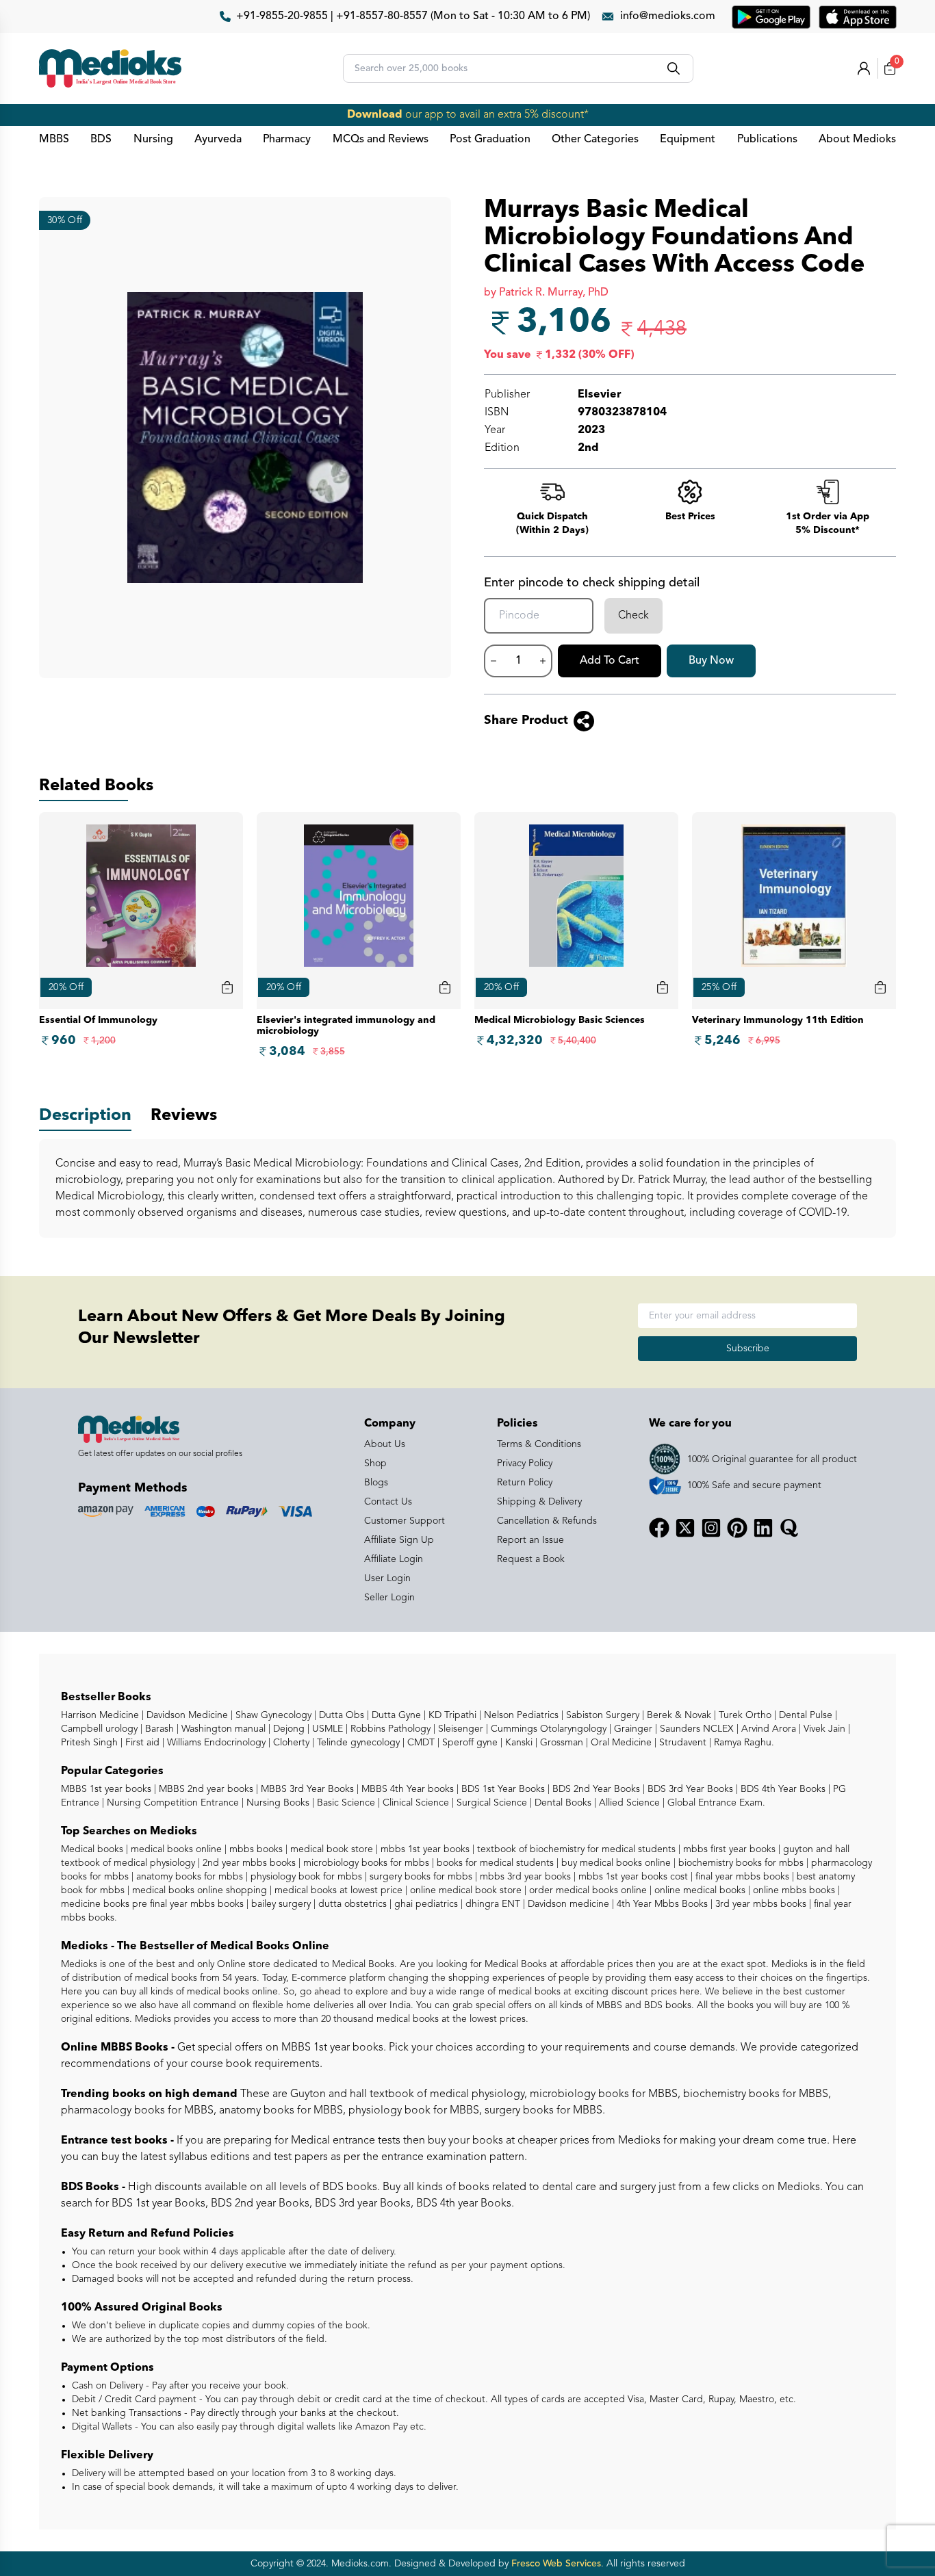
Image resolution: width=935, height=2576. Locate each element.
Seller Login (389, 1598)
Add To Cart (610, 661)
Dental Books (562, 1803)
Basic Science (345, 1803)
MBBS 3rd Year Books (306, 1789)
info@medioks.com (668, 16)
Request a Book (531, 1559)
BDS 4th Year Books (782, 1789)
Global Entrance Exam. (715, 1803)
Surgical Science (490, 1803)
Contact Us (388, 1502)
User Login (387, 1578)
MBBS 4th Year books (406, 1789)
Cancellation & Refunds (547, 1521)
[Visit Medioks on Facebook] (659, 1528)
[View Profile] (864, 68)
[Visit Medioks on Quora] (789, 1528)
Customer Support (405, 1521)
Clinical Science (414, 1803)
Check (633, 616)
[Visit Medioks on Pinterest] (737, 1528)
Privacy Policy (525, 1463)
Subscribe (748, 1349)
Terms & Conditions (539, 1444)
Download (375, 115)
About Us (385, 1444)
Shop (375, 1463)
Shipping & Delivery (539, 1502)
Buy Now (711, 661)
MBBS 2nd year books (205, 1789)
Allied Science (628, 1803)
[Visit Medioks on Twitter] (685, 1528)
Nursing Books (277, 1803)
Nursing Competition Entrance (171, 1803)
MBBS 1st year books (107, 1789)
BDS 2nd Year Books (595, 1789)
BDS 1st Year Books (502, 1789)
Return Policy (525, 1483)
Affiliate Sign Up (399, 1540)
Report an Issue (530, 1540)
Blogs (376, 1483)
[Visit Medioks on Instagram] (711, 1528)
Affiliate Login (394, 1559)
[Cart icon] (227, 987)
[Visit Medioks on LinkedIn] (763, 1528)
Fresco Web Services (556, 2564)
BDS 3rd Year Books (689, 1789)
